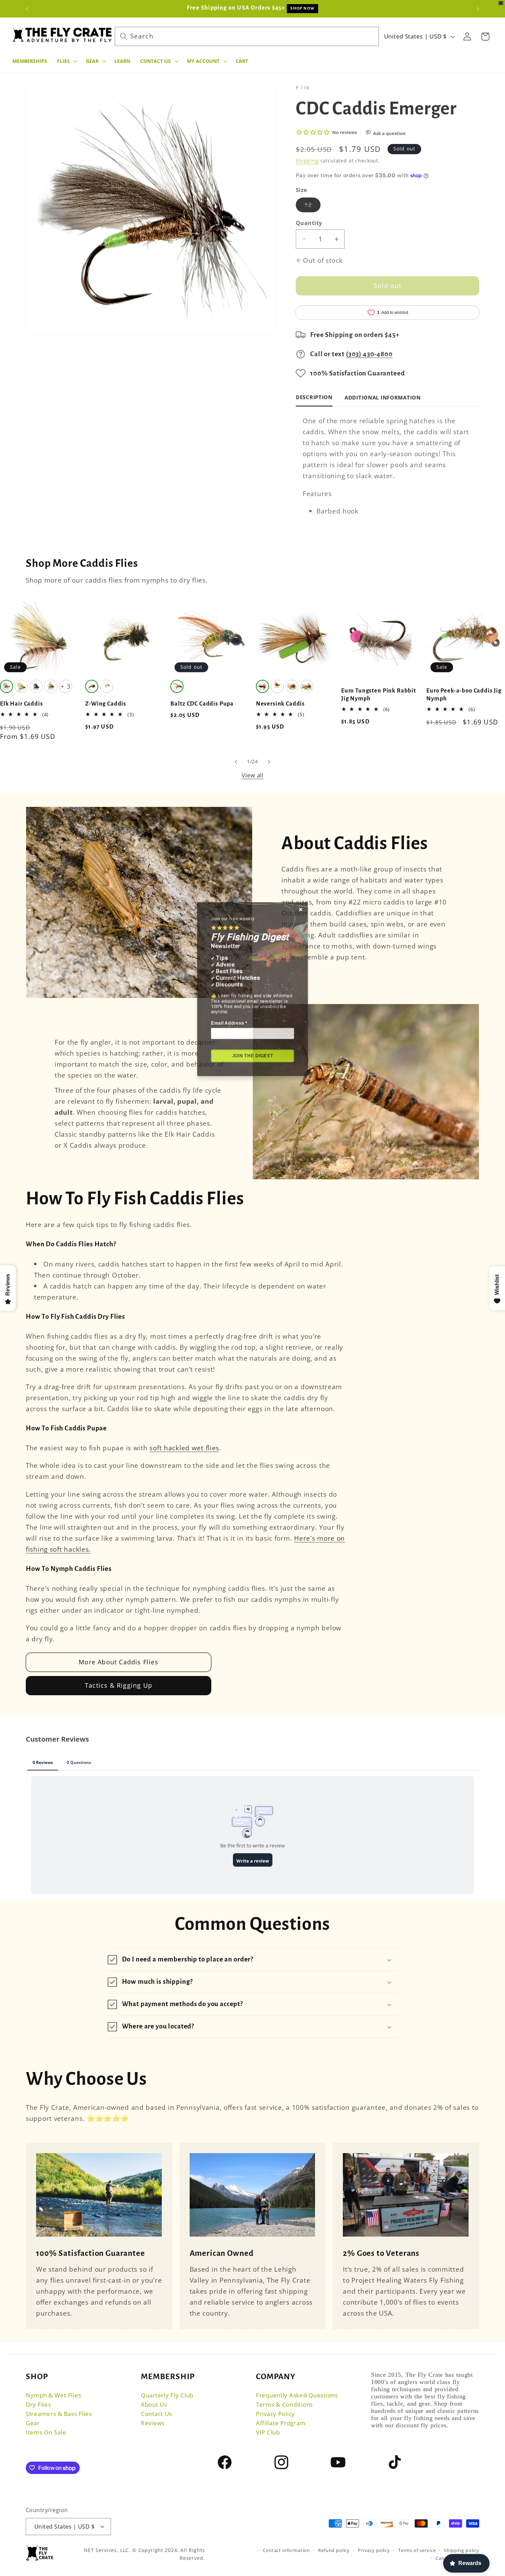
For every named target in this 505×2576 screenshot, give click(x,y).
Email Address (223, 1017)
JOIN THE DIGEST (253, 1058)
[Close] (312, 876)
